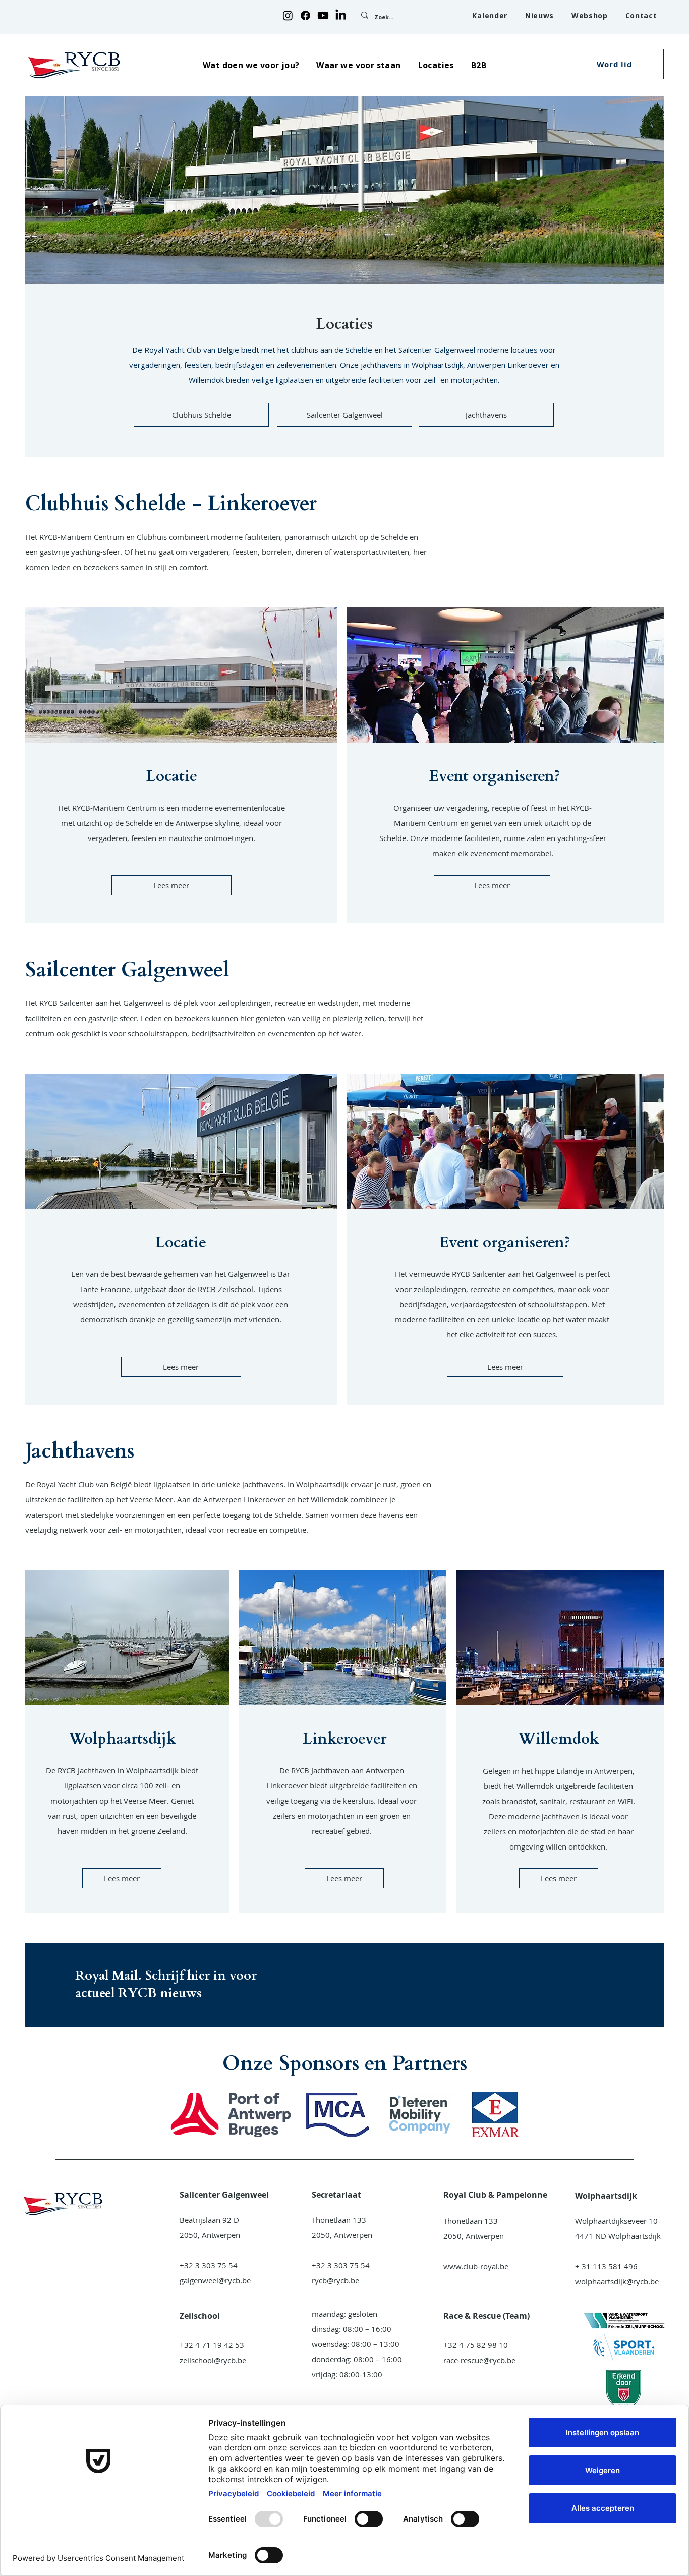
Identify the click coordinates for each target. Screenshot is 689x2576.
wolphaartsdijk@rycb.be (617, 2281)
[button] (251, 65)
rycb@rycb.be (335, 2280)
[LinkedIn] (341, 15)
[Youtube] (323, 15)
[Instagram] (288, 15)
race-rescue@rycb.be (479, 2360)
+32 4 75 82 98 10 (476, 2345)
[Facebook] (305, 15)
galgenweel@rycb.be (215, 2280)
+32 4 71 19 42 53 (212, 2345)
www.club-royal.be (476, 2266)
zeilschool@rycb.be (213, 2360)
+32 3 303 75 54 (209, 2265)
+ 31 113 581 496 (606, 2266)
